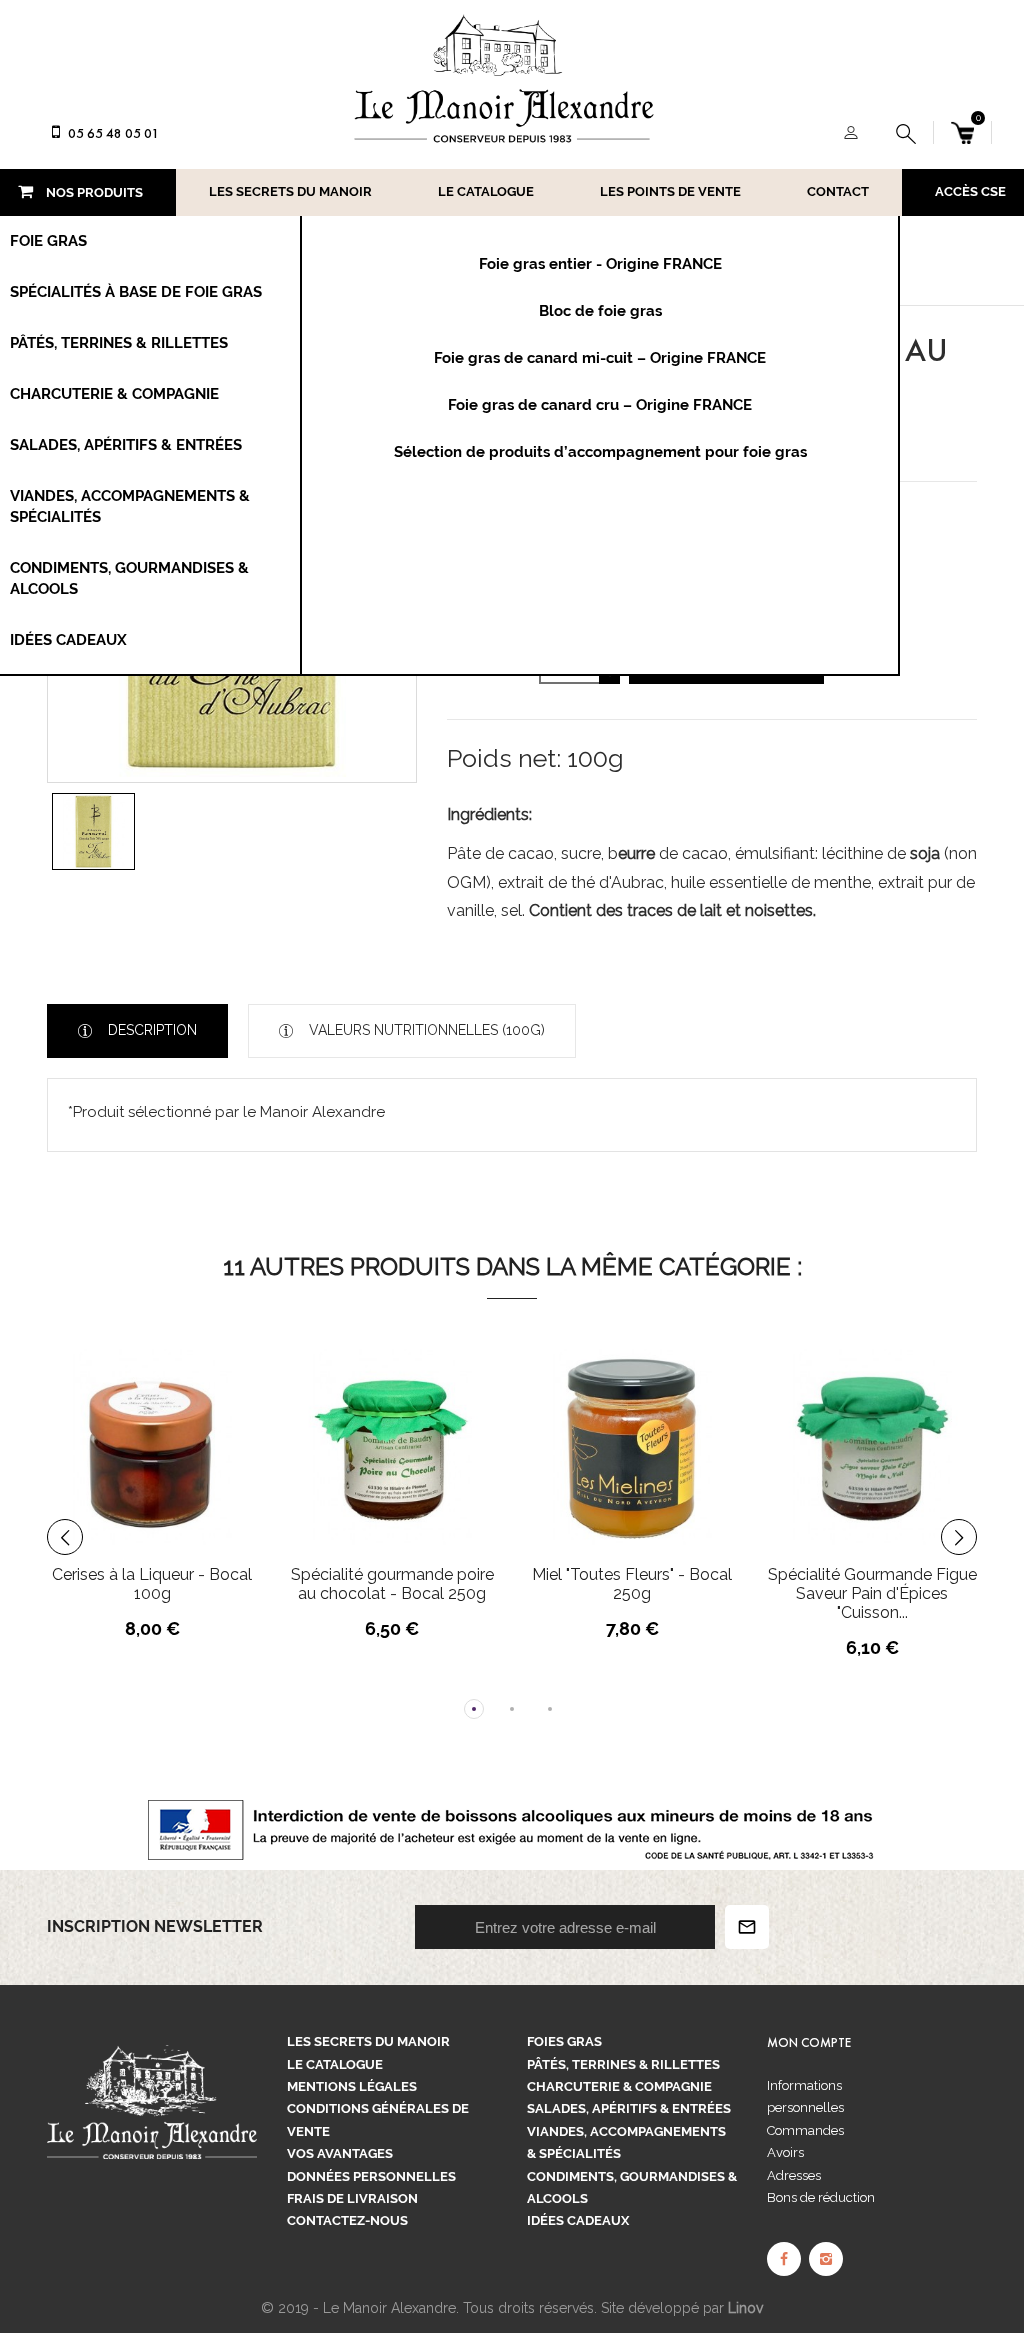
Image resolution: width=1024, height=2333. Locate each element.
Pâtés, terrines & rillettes (623, 2064)
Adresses (794, 2175)
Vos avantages (340, 2153)
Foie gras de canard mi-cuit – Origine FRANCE (600, 358)
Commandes (805, 2130)
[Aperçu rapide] (201, 1438)
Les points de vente (670, 191)
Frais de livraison (352, 2198)
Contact (838, 191)
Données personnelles (371, 2176)
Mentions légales (352, 2086)
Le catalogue (486, 191)
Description (150, 1030)
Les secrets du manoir (290, 191)
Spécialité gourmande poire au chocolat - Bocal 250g (392, 1584)
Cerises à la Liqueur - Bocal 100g (152, 1584)
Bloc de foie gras (600, 311)
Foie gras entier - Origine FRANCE (600, 264)
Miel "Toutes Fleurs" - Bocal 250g (632, 1584)
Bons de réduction (821, 2197)
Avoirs (785, 2152)
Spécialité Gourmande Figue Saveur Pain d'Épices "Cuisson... (872, 1593)
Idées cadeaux (578, 2220)
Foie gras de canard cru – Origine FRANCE (600, 405)
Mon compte (809, 2043)
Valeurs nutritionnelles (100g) (425, 1030)
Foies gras (564, 2041)
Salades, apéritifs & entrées (629, 2108)
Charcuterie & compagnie (619, 2086)
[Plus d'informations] (238, 1438)
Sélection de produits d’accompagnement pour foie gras (600, 452)
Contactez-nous (347, 2220)
